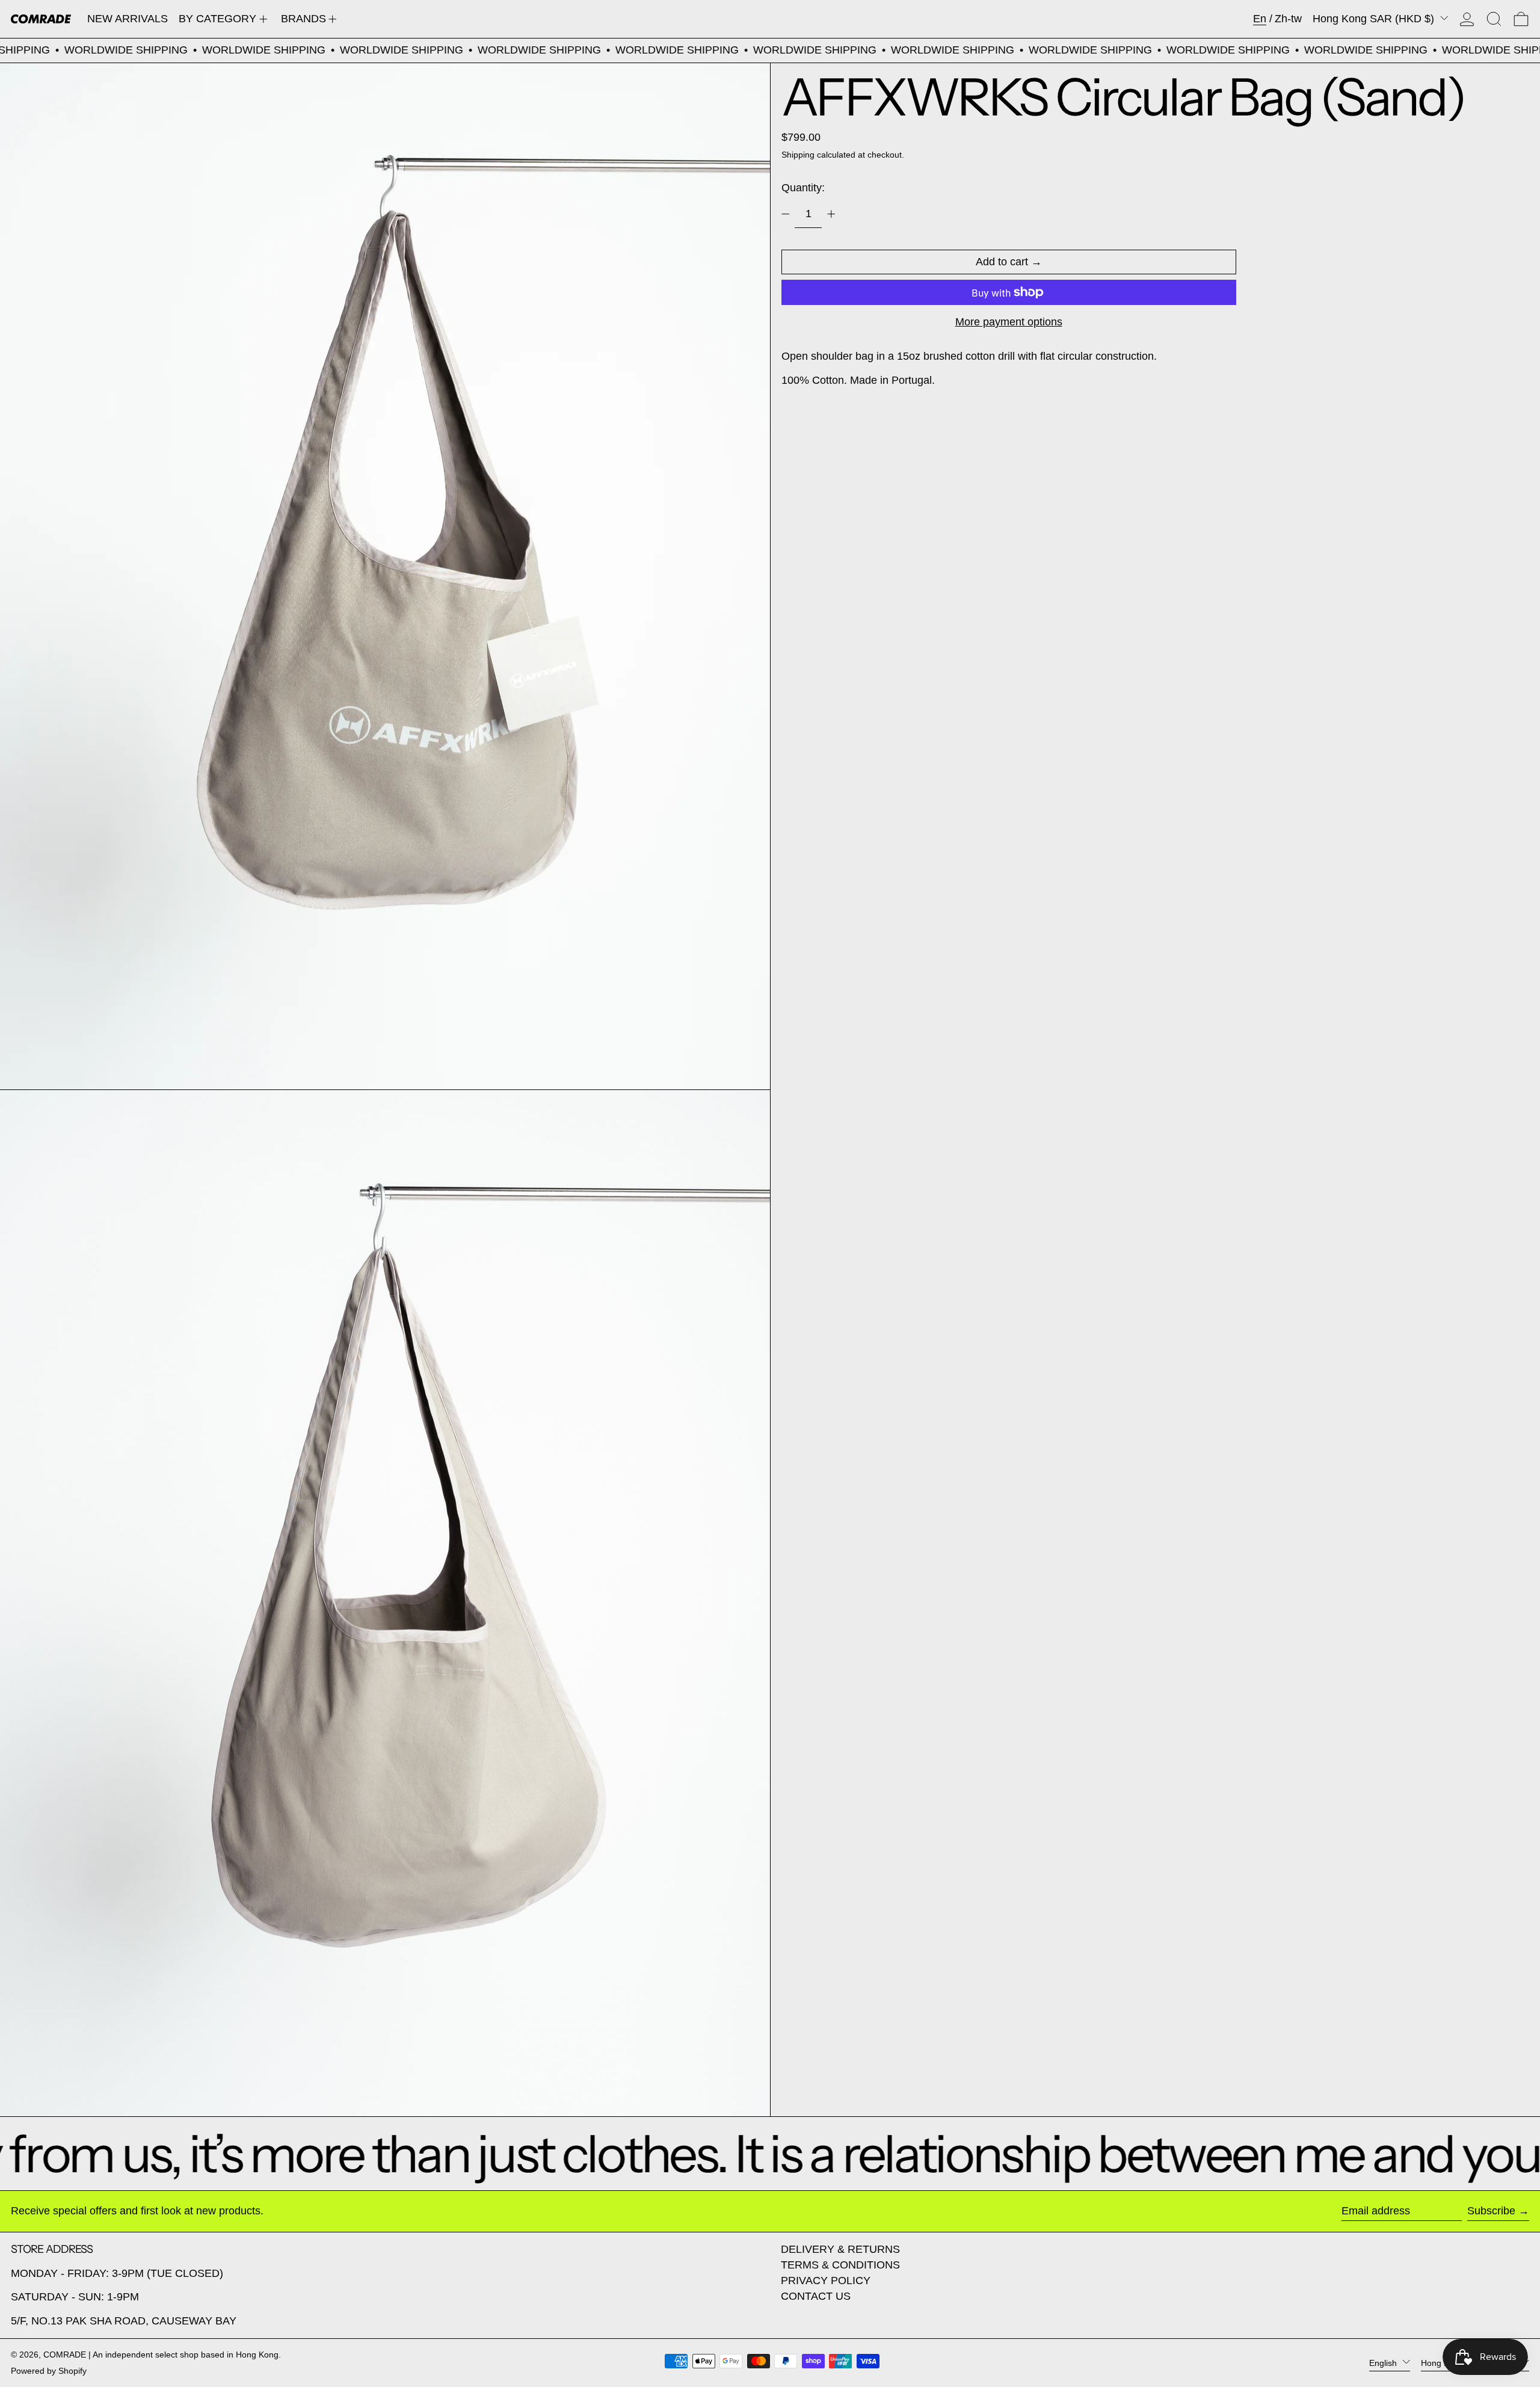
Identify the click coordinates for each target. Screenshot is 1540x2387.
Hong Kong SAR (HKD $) (1375, 19)
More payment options (1009, 321)
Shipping (798, 154)
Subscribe (1491, 2211)
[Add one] (831, 214)
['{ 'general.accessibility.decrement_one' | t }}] (786, 214)
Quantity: (803, 188)
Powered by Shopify (49, 2371)
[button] (1494, 19)
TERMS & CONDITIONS (840, 2265)
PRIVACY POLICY (826, 2281)
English (1384, 2362)
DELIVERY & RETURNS (840, 2249)
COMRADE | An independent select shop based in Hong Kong (161, 2355)
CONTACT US (816, 2296)
